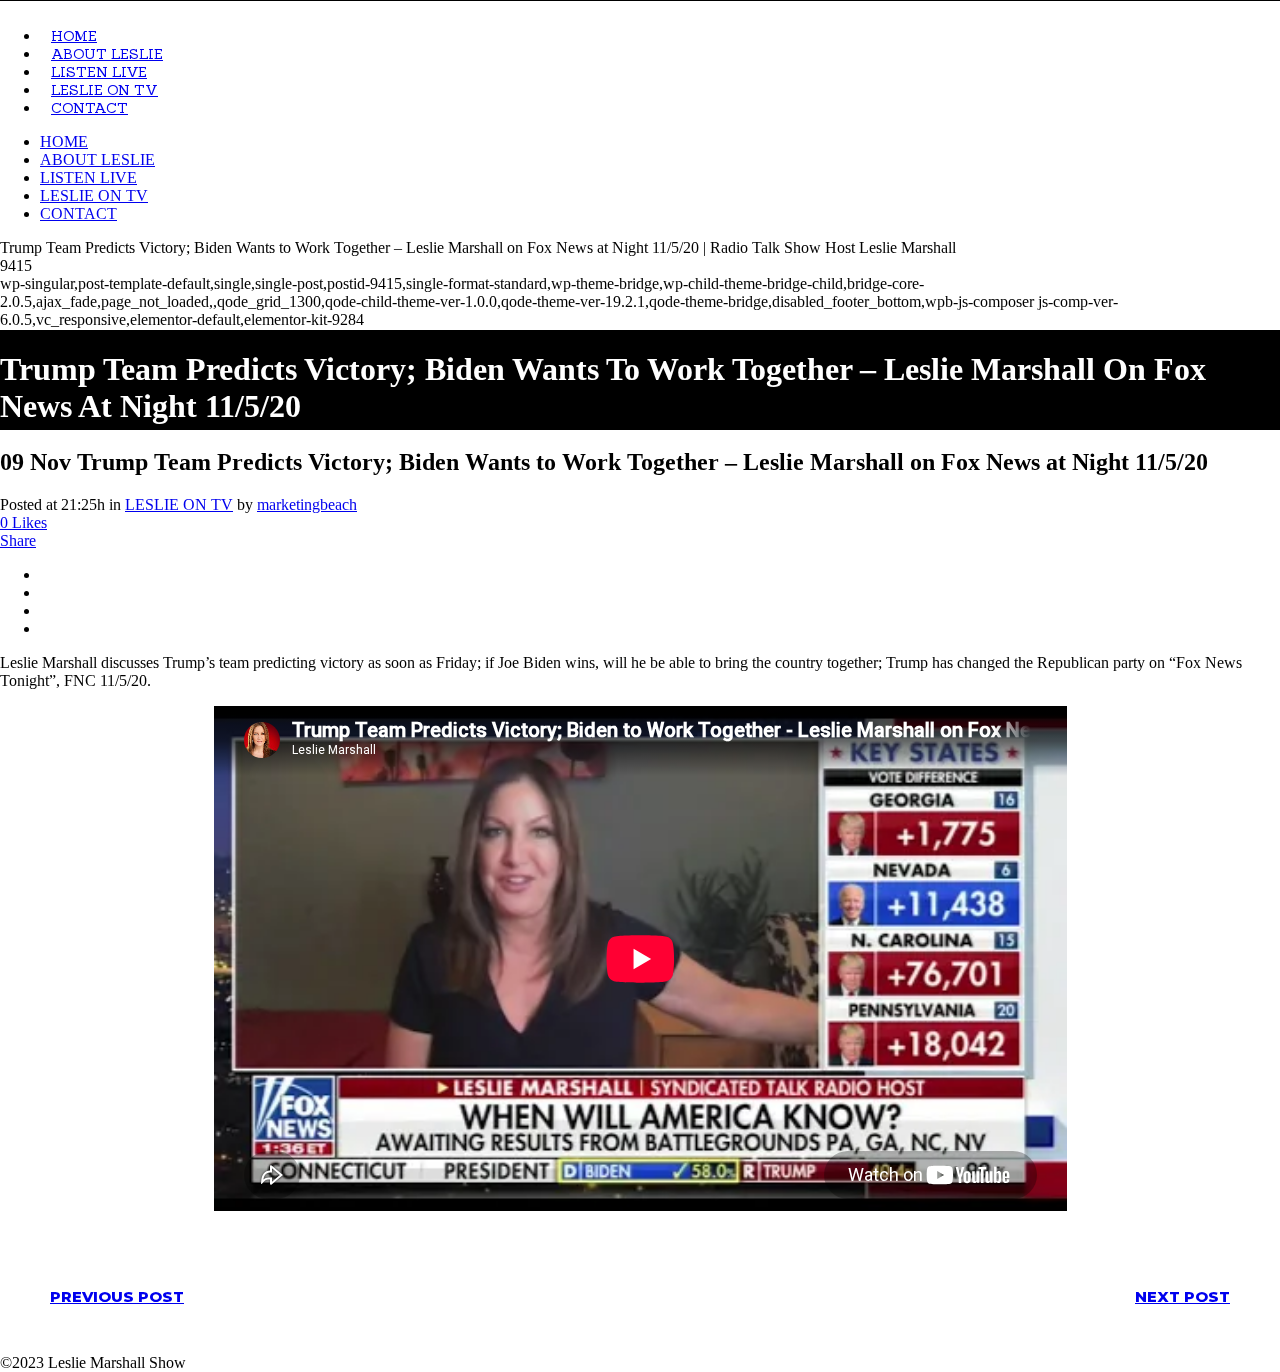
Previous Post (117, 1296)
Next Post (1182, 1296)
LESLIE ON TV (179, 504)
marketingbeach (307, 504)
